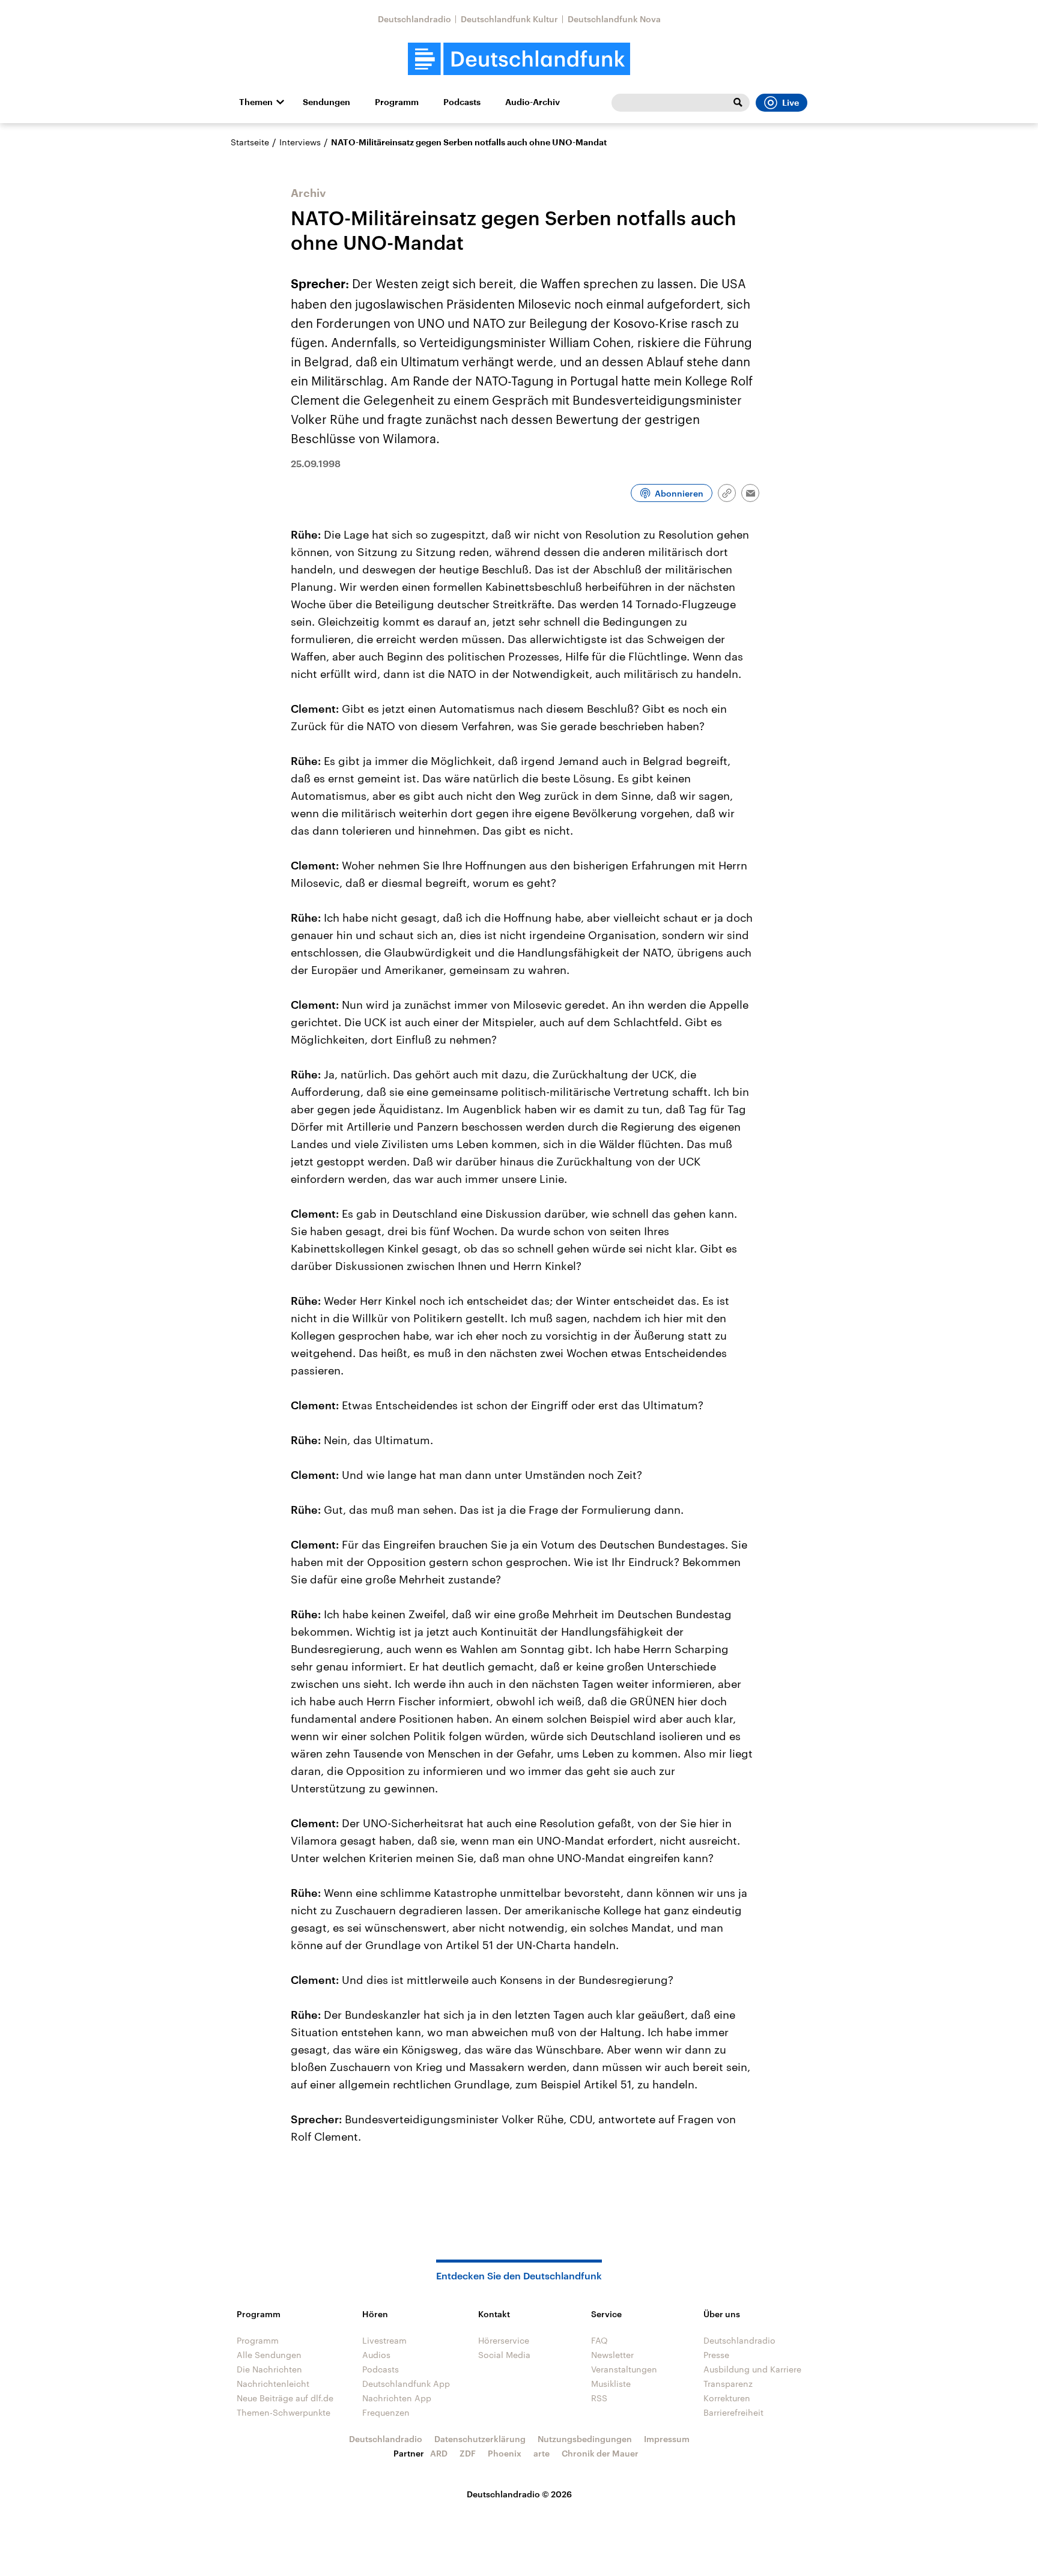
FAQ (599, 2340)
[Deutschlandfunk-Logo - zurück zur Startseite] (519, 59)
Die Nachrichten (269, 2369)
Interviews (300, 142)
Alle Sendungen (269, 2355)
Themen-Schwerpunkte (284, 2412)
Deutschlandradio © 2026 (519, 2494)
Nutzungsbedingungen (585, 2439)
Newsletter (612, 2355)
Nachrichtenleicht (273, 2384)
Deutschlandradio (414, 19)
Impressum (667, 2439)
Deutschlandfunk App (406, 2384)
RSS (599, 2398)
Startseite (250, 142)
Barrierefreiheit (733, 2412)
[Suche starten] (738, 103)
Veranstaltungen (624, 2369)
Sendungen (326, 102)
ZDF (468, 2453)
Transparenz (728, 2384)
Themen (256, 102)
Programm (397, 102)
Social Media (504, 2355)
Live (791, 103)
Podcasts (462, 102)
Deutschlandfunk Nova (614, 19)
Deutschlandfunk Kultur (509, 19)
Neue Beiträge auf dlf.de (285, 2398)
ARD (439, 2453)
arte (542, 2453)
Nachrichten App (397, 2398)
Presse (716, 2355)
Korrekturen (727, 2398)
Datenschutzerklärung (480, 2439)
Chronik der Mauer (600, 2453)
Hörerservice (504, 2340)
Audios (376, 2355)
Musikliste (611, 2384)
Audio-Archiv (533, 102)
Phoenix (505, 2453)
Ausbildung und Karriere (752, 2369)
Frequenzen (386, 2412)
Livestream (384, 2340)
